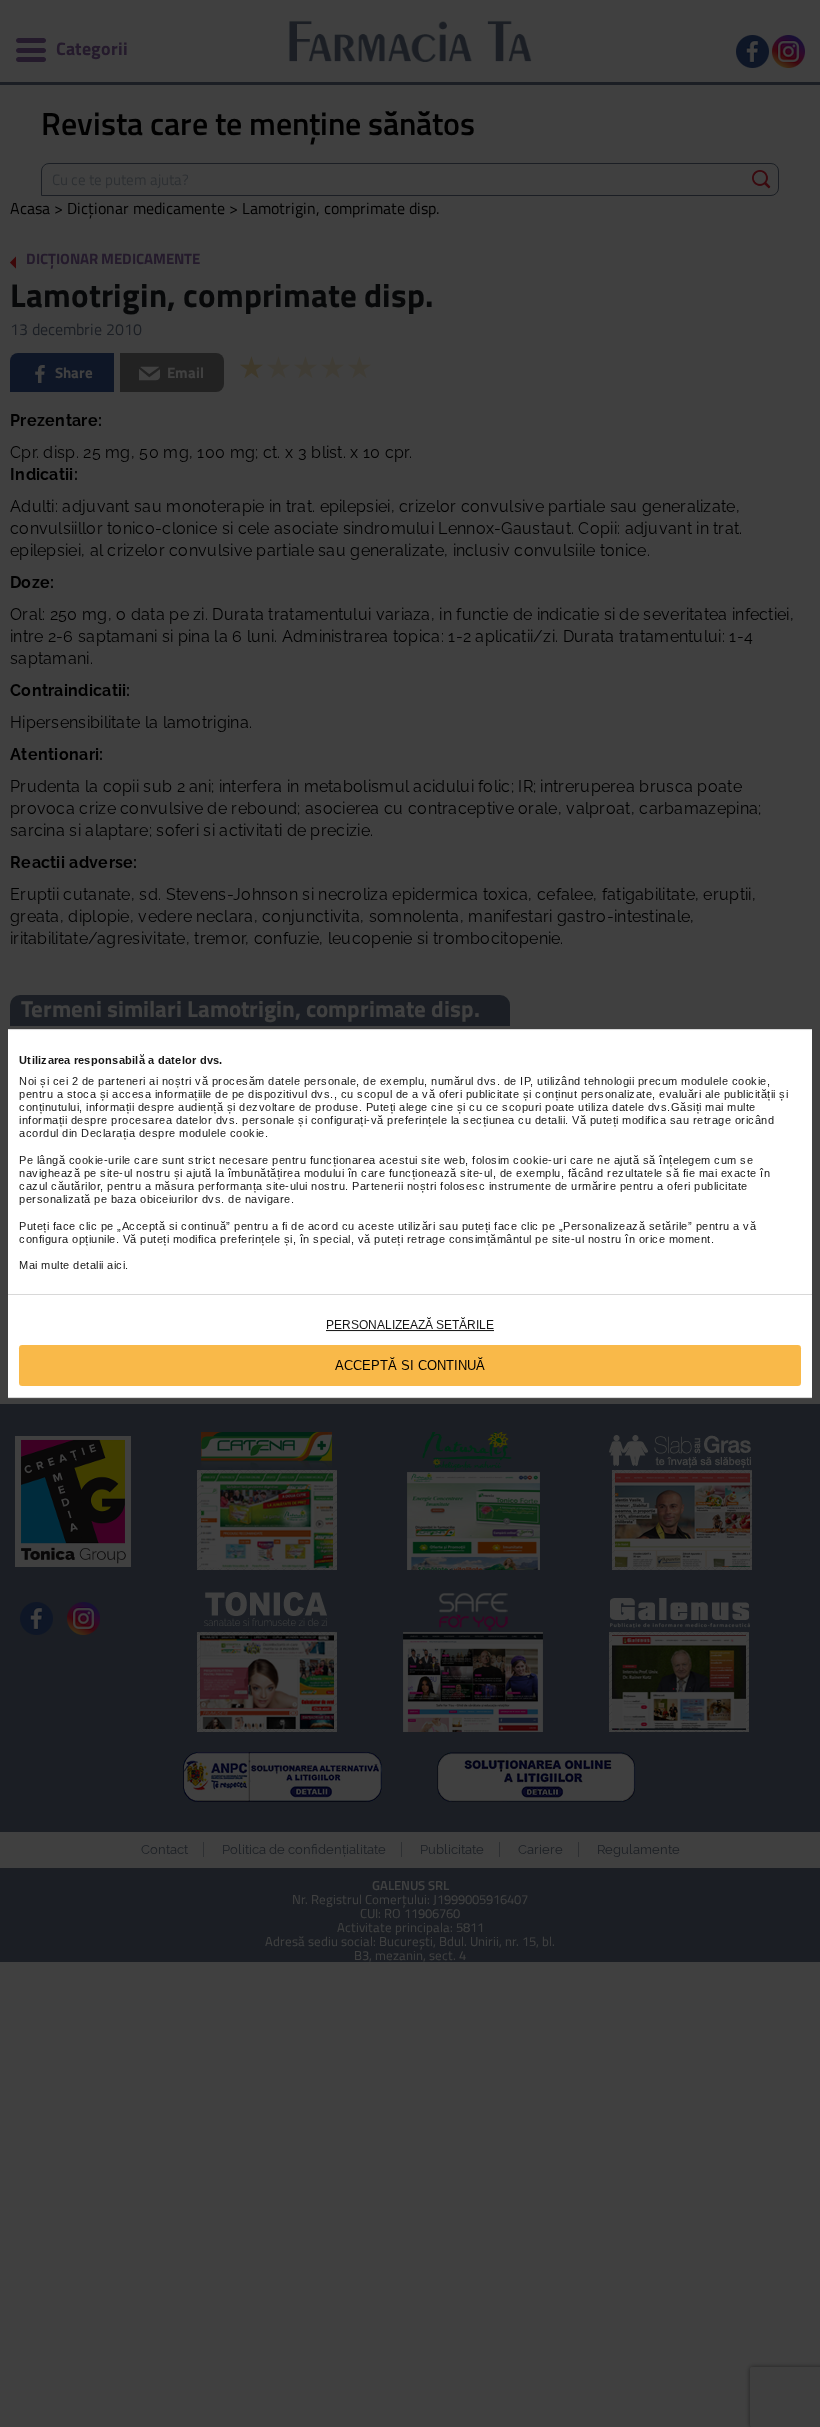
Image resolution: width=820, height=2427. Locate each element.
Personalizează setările (410, 1325)
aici (116, 1265)
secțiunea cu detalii (514, 1120)
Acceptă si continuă (410, 1365)
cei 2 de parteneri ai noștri (122, 1081)
